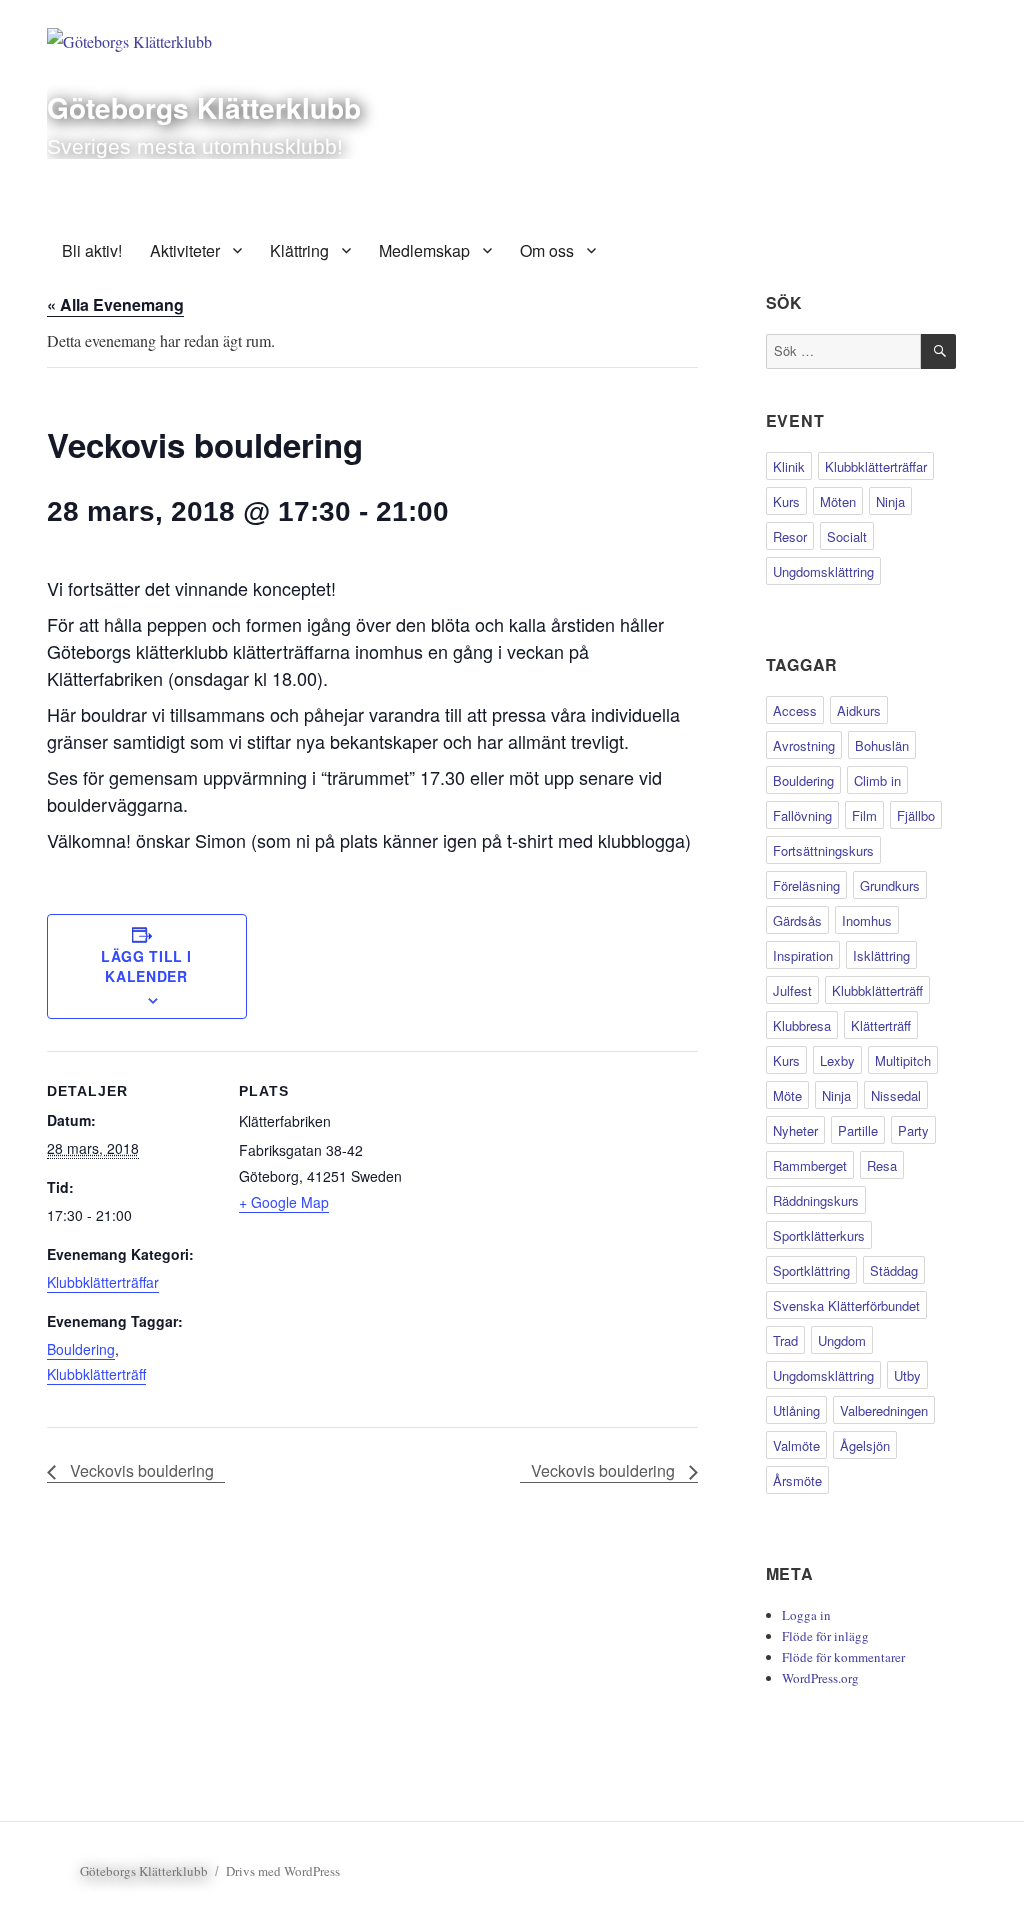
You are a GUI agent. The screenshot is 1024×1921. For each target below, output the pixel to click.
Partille (858, 1130)
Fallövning (802, 815)
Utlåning (796, 1410)
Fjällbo (916, 815)
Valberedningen (884, 1410)
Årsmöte (797, 1480)
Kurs (786, 501)
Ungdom (842, 1340)
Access (795, 710)
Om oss (547, 250)
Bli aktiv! (92, 250)
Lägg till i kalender (146, 966)
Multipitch (903, 1060)
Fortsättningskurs (823, 850)
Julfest (792, 990)
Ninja (890, 501)
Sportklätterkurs (819, 1235)
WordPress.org (820, 1678)
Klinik (789, 466)
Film (864, 815)
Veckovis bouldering (140, 1470)
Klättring (299, 250)
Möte (787, 1095)
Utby (907, 1375)
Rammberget (810, 1165)
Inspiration (803, 955)
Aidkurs (859, 710)
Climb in (877, 780)
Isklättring (881, 955)
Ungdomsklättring (823, 571)
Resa (882, 1165)
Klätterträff (881, 1025)
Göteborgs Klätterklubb (204, 107)
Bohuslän (882, 745)
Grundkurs (890, 885)
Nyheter (795, 1130)
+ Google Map (284, 1202)
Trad (785, 1340)
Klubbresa (802, 1025)
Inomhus (867, 920)
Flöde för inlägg (825, 1636)
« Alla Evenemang (115, 304)
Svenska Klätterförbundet (846, 1305)
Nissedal (896, 1095)
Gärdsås (797, 920)
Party (913, 1130)
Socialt (847, 536)
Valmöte (796, 1445)
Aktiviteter (185, 250)
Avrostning (804, 745)
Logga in (806, 1615)
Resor (790, 536)
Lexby (837, 1060)
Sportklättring (811, 1270)
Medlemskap (424, 250)
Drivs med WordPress (283, 1871)
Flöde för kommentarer (843, 1657)
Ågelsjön (865, 1445)
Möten (838, 501)
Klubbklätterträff (96, 1374)
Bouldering (81, 1349)
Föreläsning (806, 885)
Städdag (894, 1270)
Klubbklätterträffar (103, 1282)
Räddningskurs (816, 1200)
